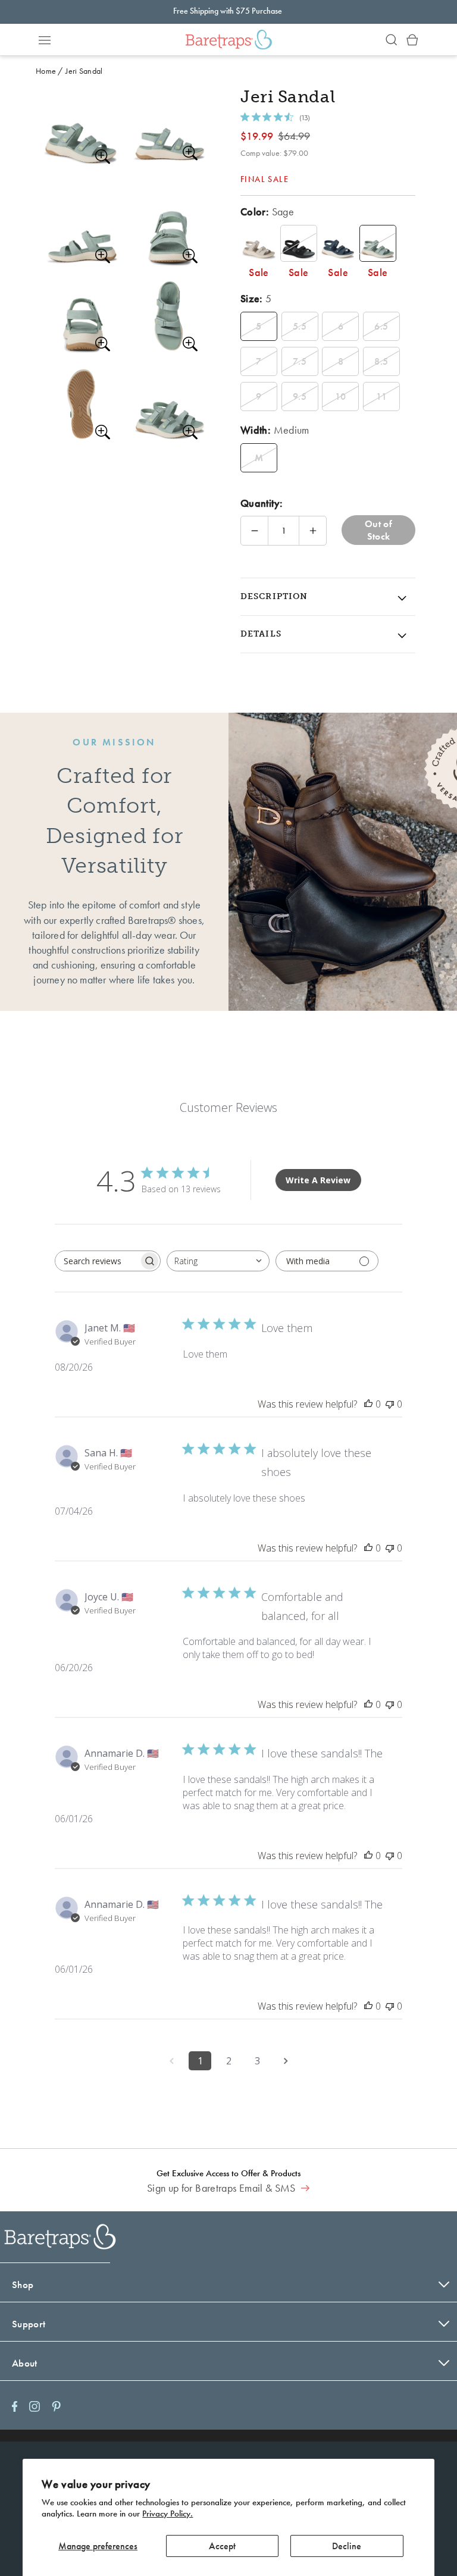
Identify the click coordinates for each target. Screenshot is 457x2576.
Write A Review (318, 1180)
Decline (347, 2546)
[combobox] (218, 1261)
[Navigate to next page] (286, 2061)
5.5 (300, 326)
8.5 (381, 361)
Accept (222, 2546)
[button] (45, 40)
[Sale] (259, 243)
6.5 (381, 326)
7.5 (300, 361)
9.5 (300, 397)
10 (341, 397)
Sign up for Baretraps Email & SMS (223, 2188)
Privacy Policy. (168, 2514)
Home (46, 71)
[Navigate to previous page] (171, 2061)
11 (382, 397)
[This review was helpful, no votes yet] (368, 1404)
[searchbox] (97, 1261)
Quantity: (262, 503)
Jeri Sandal (84, 71)
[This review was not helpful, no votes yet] (390, 1404)
